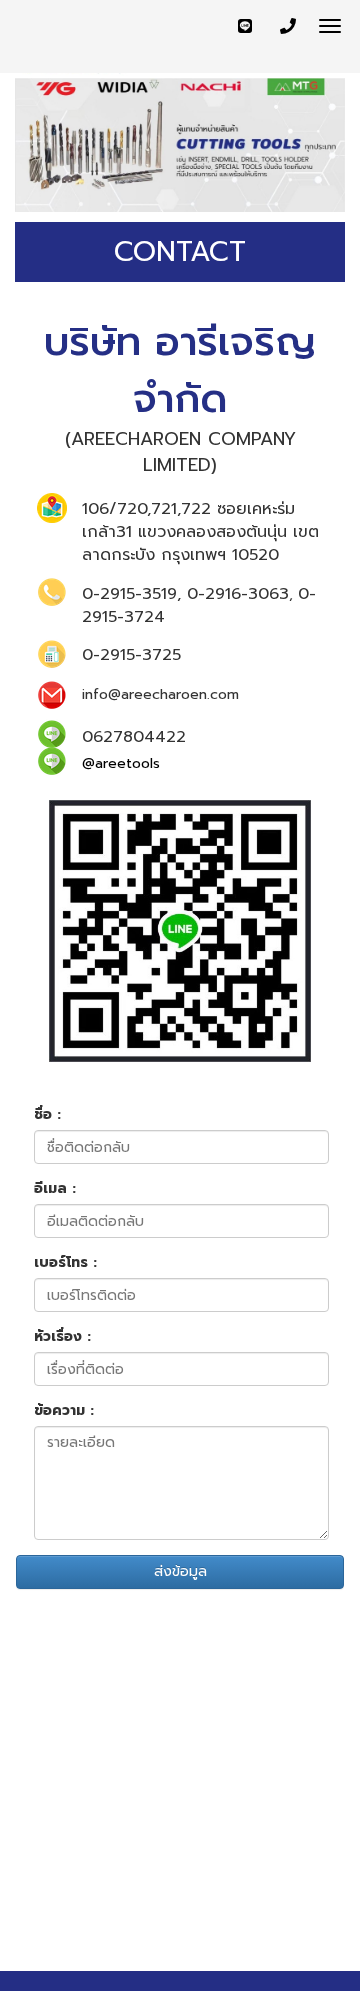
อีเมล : (55, 1189)
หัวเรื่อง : (62, 1337)
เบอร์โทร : (65, 1263)
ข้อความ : (64, 1411)
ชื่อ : (47, 1115)
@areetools (121, 763)
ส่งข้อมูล (180, 1571)
